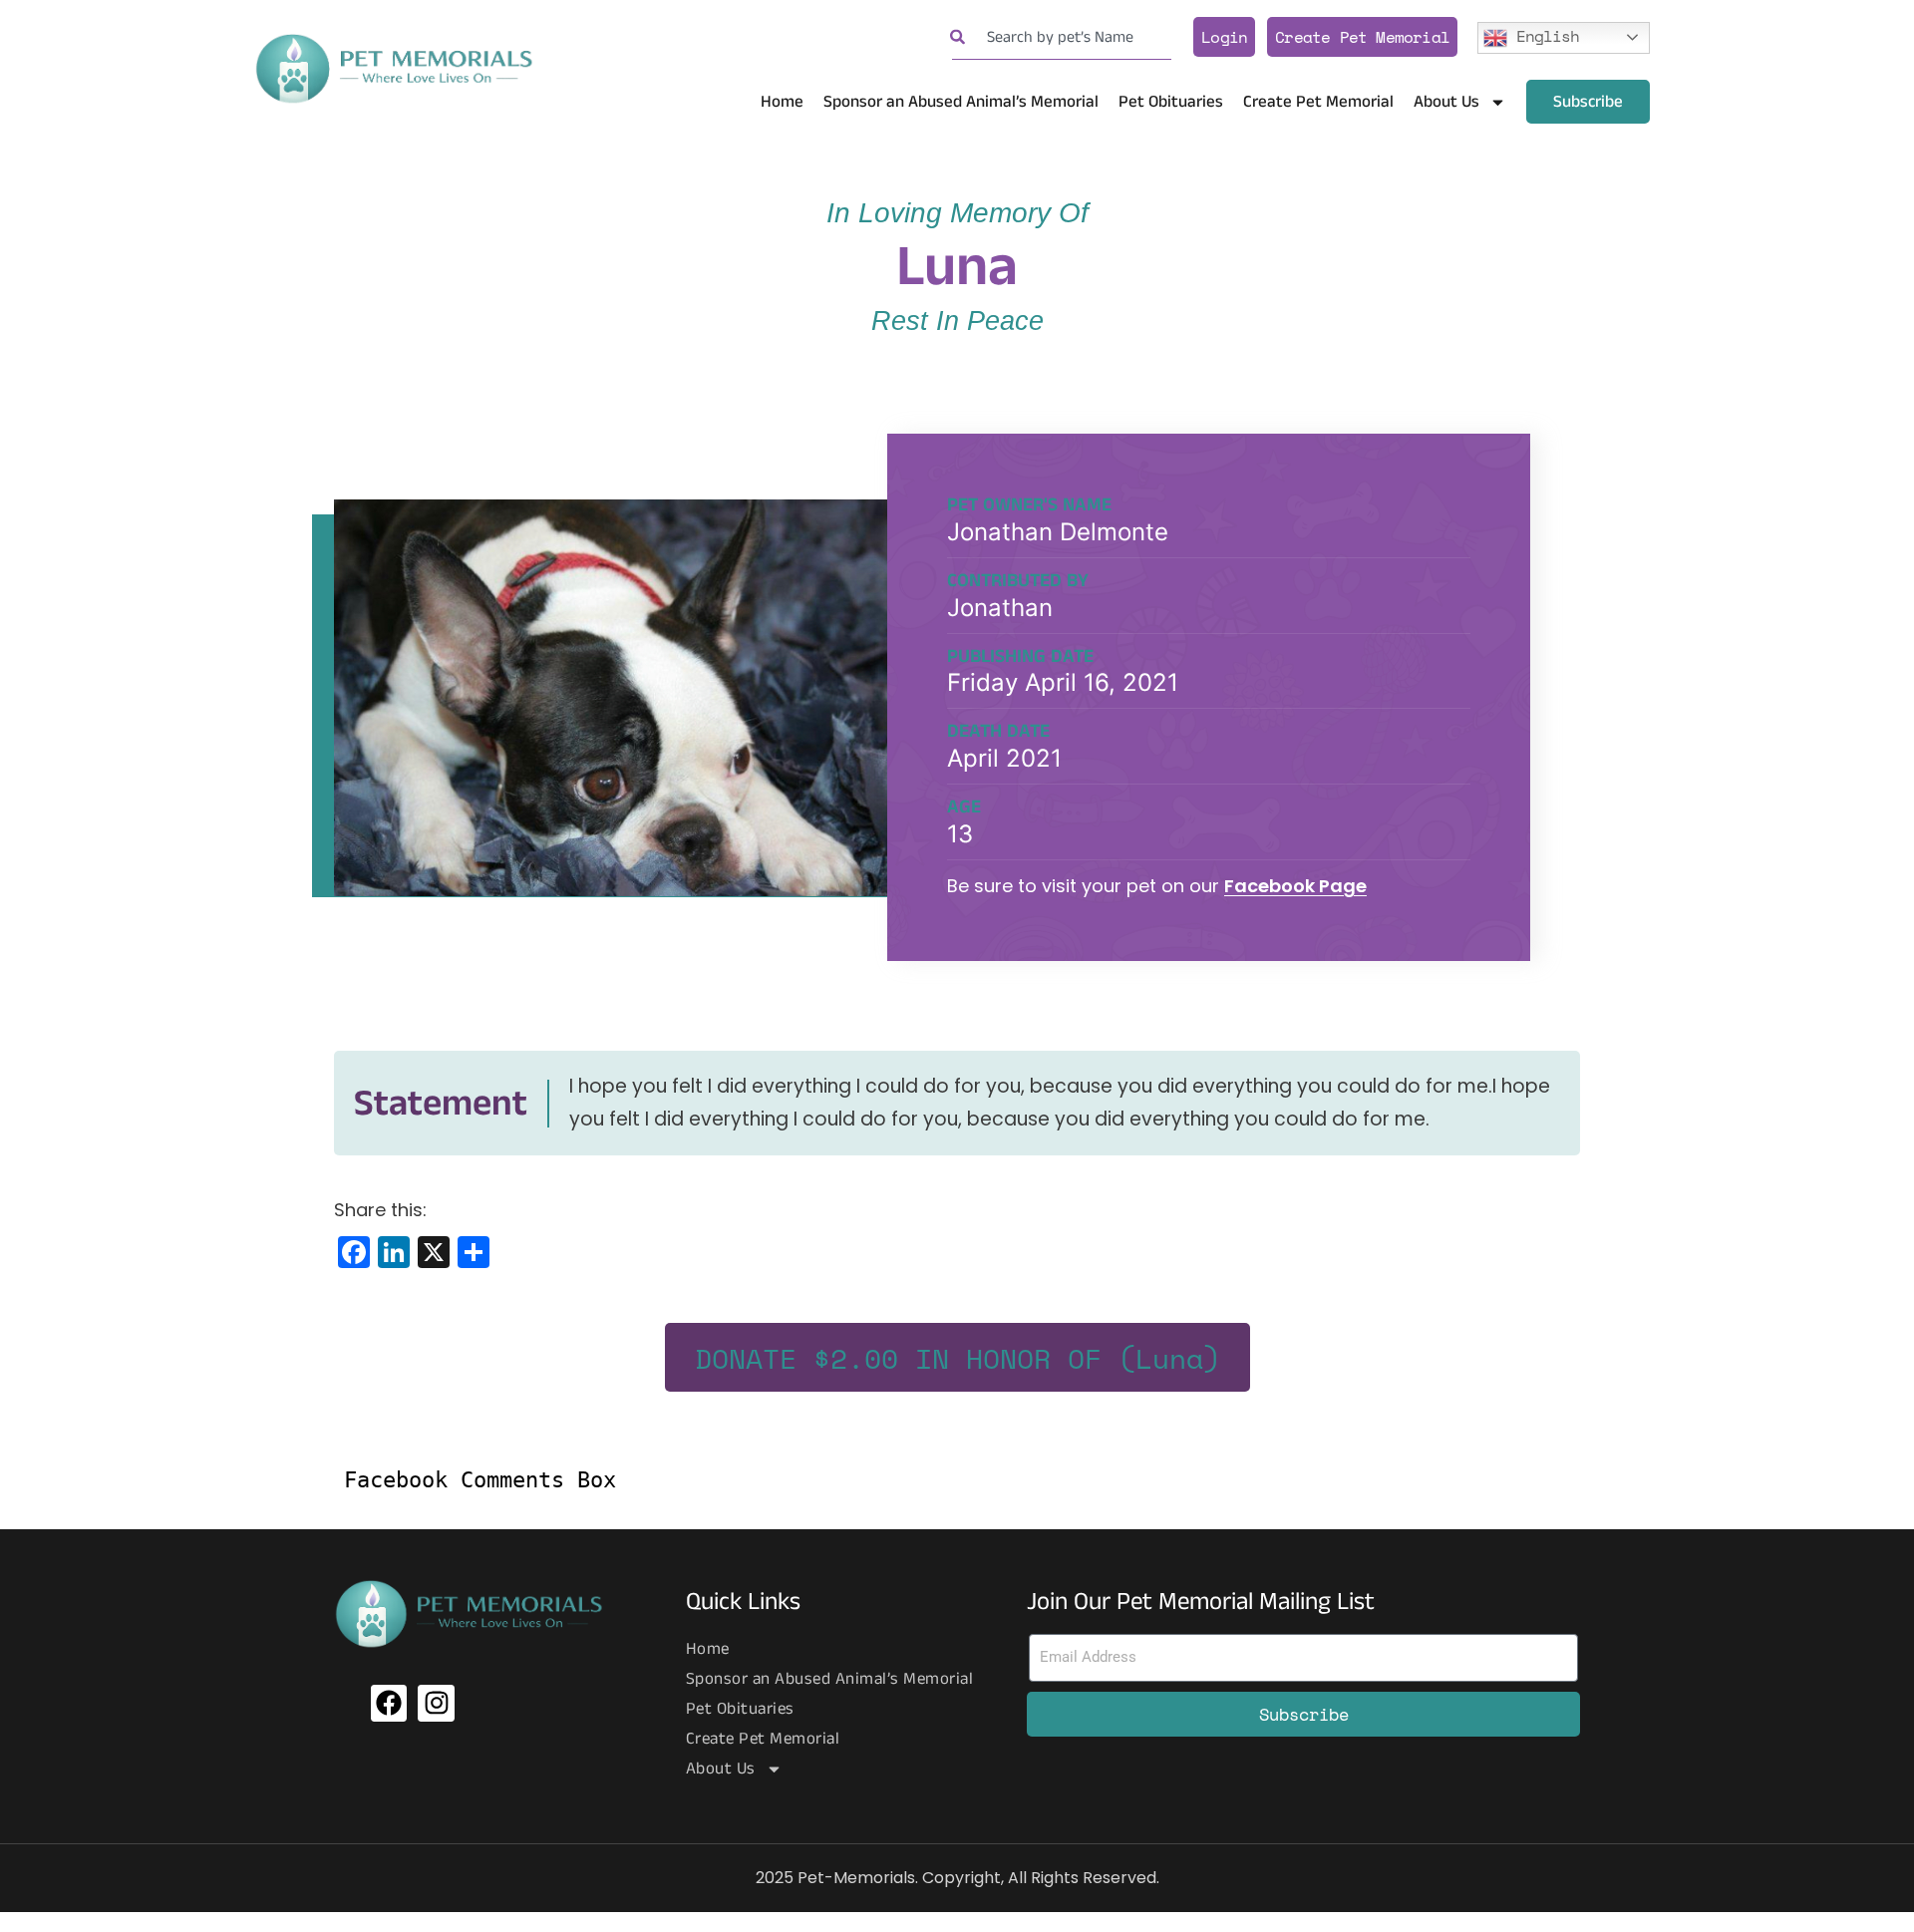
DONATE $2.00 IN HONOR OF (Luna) (957, 1358)
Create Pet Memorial (1362, 37)
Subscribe (1588, 102)
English (1543, 35)
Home (782, 102)
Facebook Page (1295, 886)
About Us (1446, 102)
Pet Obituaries (1171, 102)
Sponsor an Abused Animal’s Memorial (961, 102)
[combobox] (1062, 37)
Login (1224, 37)
